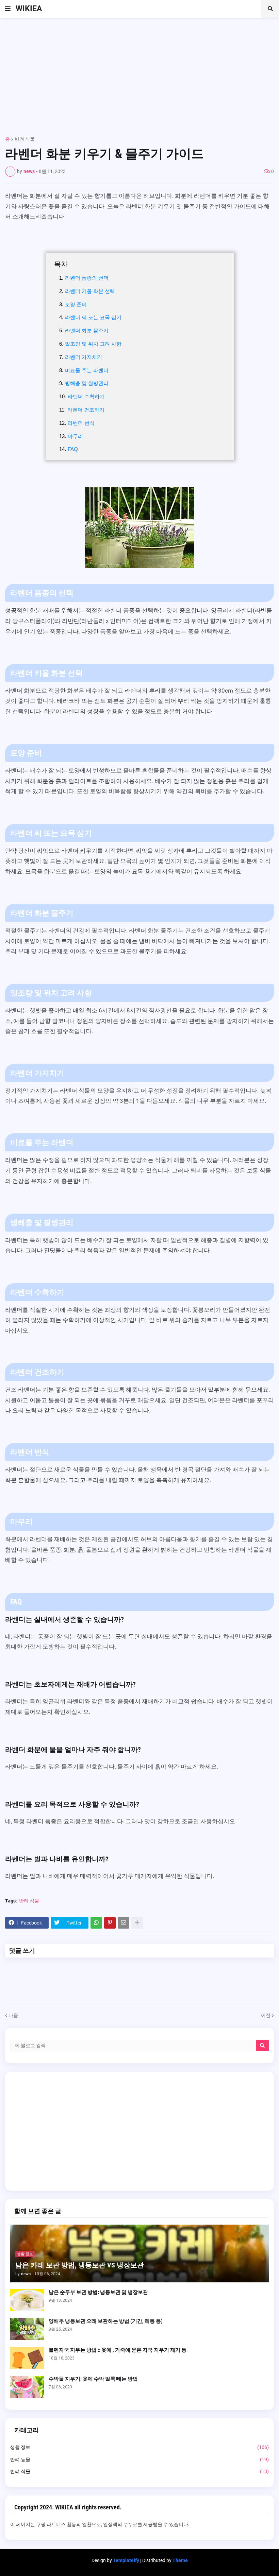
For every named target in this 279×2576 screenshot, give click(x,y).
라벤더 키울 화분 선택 (90, 291)
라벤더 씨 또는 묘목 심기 (93, 317)
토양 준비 (76, 304)
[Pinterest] (110, 1923)
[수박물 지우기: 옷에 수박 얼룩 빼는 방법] (27, 2387)
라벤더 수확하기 (86, 396)
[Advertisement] (139, 74)
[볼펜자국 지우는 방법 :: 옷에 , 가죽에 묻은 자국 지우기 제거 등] (27, 2358)
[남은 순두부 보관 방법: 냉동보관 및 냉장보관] (27, 2300)
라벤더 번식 (81, 423)
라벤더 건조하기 (86, 410)
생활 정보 (139, 2447)
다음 (13, 2015)
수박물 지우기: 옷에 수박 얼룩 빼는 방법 (93, 2379)
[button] (8, 9)
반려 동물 (139, 2459)
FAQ (73, 449)
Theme (180, 2560)
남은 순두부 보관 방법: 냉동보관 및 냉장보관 (98, 2292)
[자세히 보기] (137, 1923)
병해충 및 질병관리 (87, 383)
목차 (61, 264)
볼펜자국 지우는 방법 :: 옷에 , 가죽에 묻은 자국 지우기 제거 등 (118, 2350)
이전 (266, 2015)
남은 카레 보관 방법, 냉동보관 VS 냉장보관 (80, 2265)
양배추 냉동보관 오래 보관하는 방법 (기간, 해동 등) (106, 2321)
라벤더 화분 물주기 (87, 330)
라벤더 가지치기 (84, 357)
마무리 (75, 436)
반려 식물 (25, 139)
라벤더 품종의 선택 (87, 278)
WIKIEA (29, 9)
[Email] (124, 1923)
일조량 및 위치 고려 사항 (93, 344)
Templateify (126, 2560)
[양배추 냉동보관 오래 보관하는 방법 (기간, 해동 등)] (27, 2329)
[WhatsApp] (96, 1923)
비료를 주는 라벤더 (87, 370)
